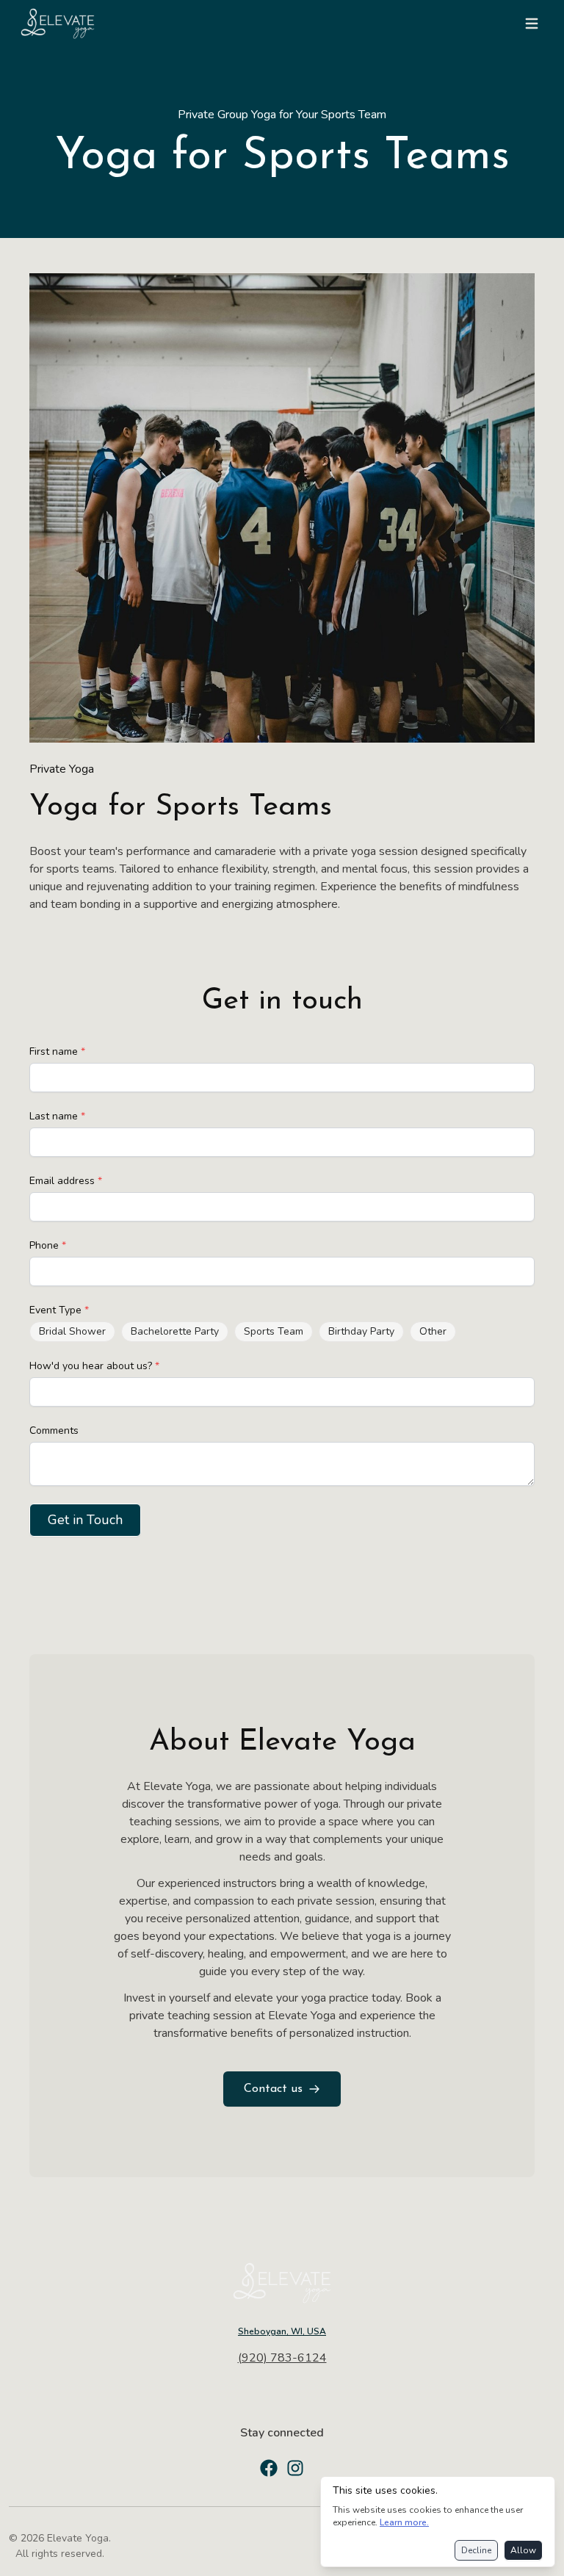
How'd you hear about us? (94, 1366)
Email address (66, 1181)
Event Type (59, 1310)
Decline (476, 2550)
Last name (57, 1116)
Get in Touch (85, 1520)
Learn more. (404, 2522)
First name (57, 1051)
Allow (523, 2550)
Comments (54, 1430)
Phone (48, 1245)
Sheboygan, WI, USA (282, 2331)
